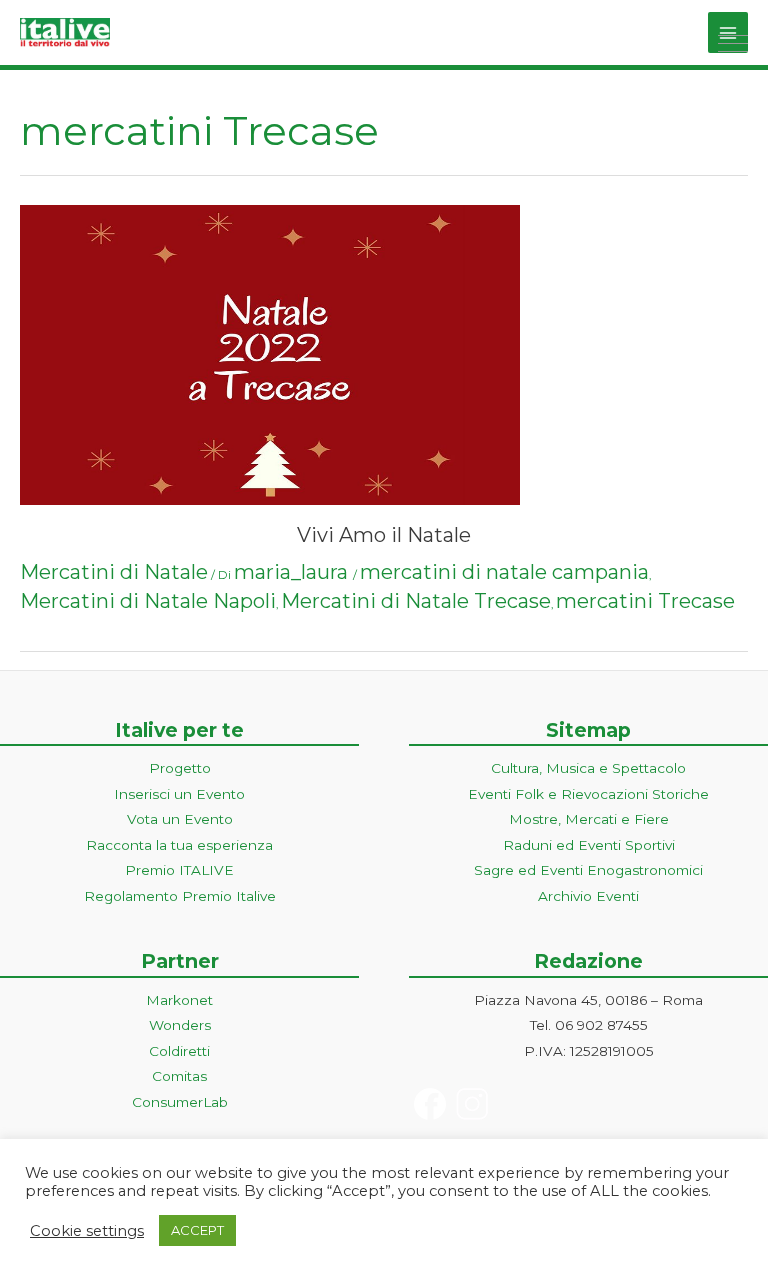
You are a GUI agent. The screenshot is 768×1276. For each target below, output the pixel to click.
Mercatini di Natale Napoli (148, 601)
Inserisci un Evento (179, 794)
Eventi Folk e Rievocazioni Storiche (588, 794)
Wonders (180, 1025)
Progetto (180, 768)
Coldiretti (179, 1051)
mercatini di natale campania (504, 572)
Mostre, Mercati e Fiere (589, 819)
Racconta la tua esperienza (179, 845)
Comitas (179, 1076)
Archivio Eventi (588, 896)
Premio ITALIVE (179, 870)
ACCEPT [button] (197, 1230)
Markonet (179, 1000)
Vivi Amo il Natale (384, 535)
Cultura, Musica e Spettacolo (588, 768)
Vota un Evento (180, 819)
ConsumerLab (180, 1102)
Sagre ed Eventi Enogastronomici (588, 870)
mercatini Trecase (645, 601)
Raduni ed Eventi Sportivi (589, 845)
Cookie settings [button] (87, 1231)
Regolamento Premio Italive (180, 896)
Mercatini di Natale (114, 572)
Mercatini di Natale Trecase (416, 601)
